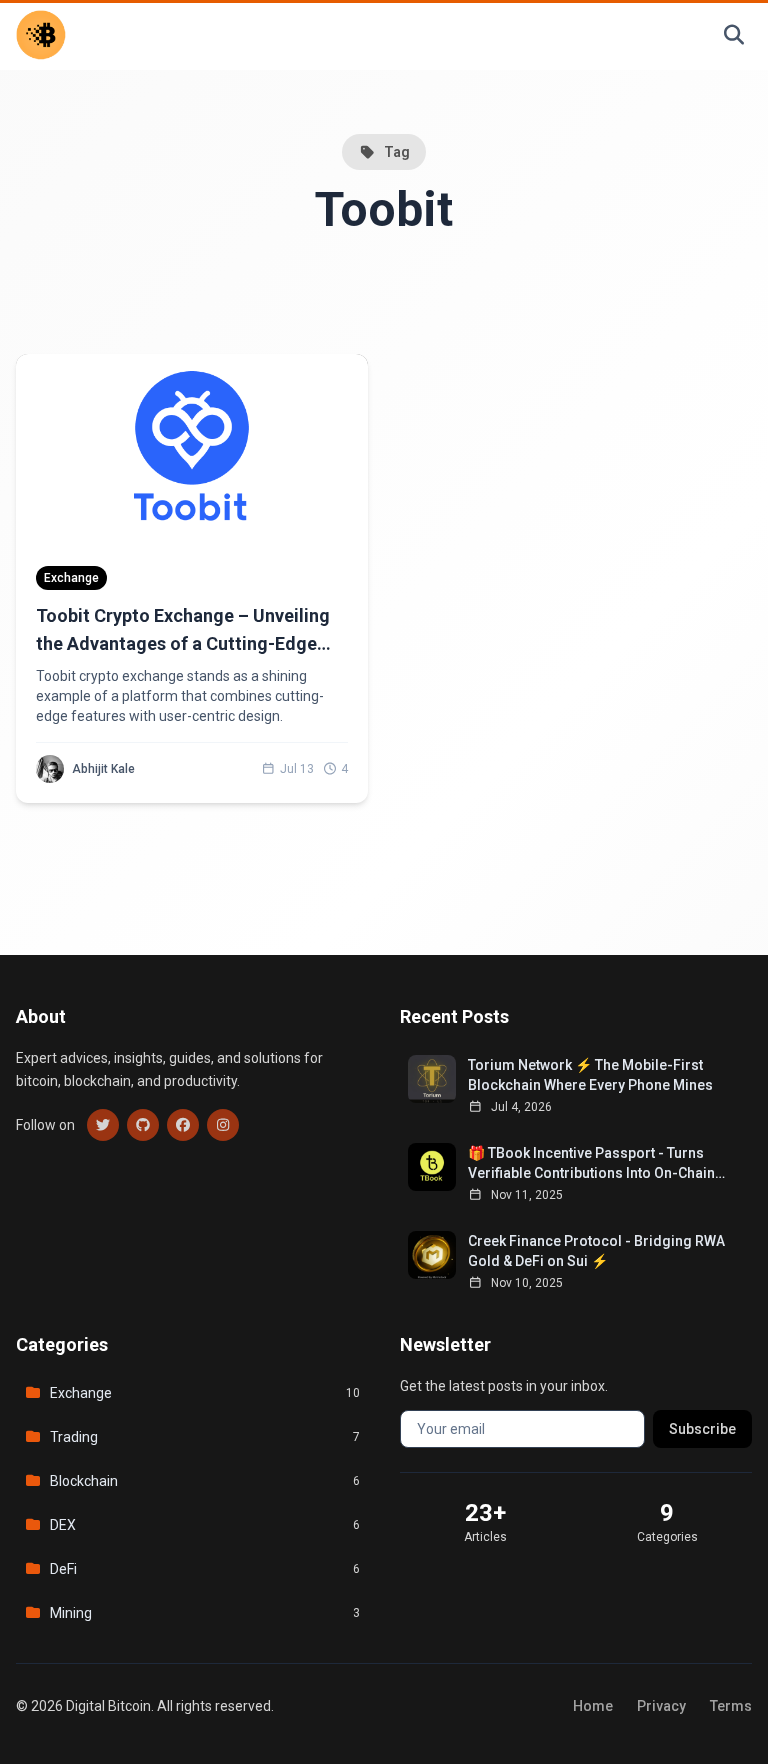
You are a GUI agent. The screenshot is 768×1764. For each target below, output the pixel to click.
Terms (731, 1706)
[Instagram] (223, 1125)
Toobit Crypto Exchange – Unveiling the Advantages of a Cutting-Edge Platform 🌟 (183, 643)
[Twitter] (103, 1125)
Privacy (661, 1706)
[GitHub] (143, 1125)
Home (593, 1706)
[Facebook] (183, 1125)
